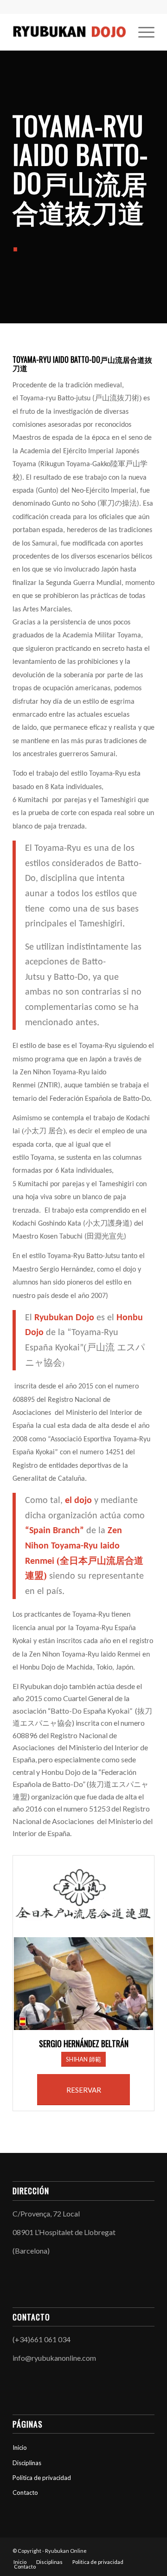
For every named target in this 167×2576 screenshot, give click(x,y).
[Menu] (142, 32)
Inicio (20, 2448)
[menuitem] (142, 32)
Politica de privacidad (42, 2478)
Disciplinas (27, 2463)
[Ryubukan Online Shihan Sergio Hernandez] (69, 32)
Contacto (25, 2492)
